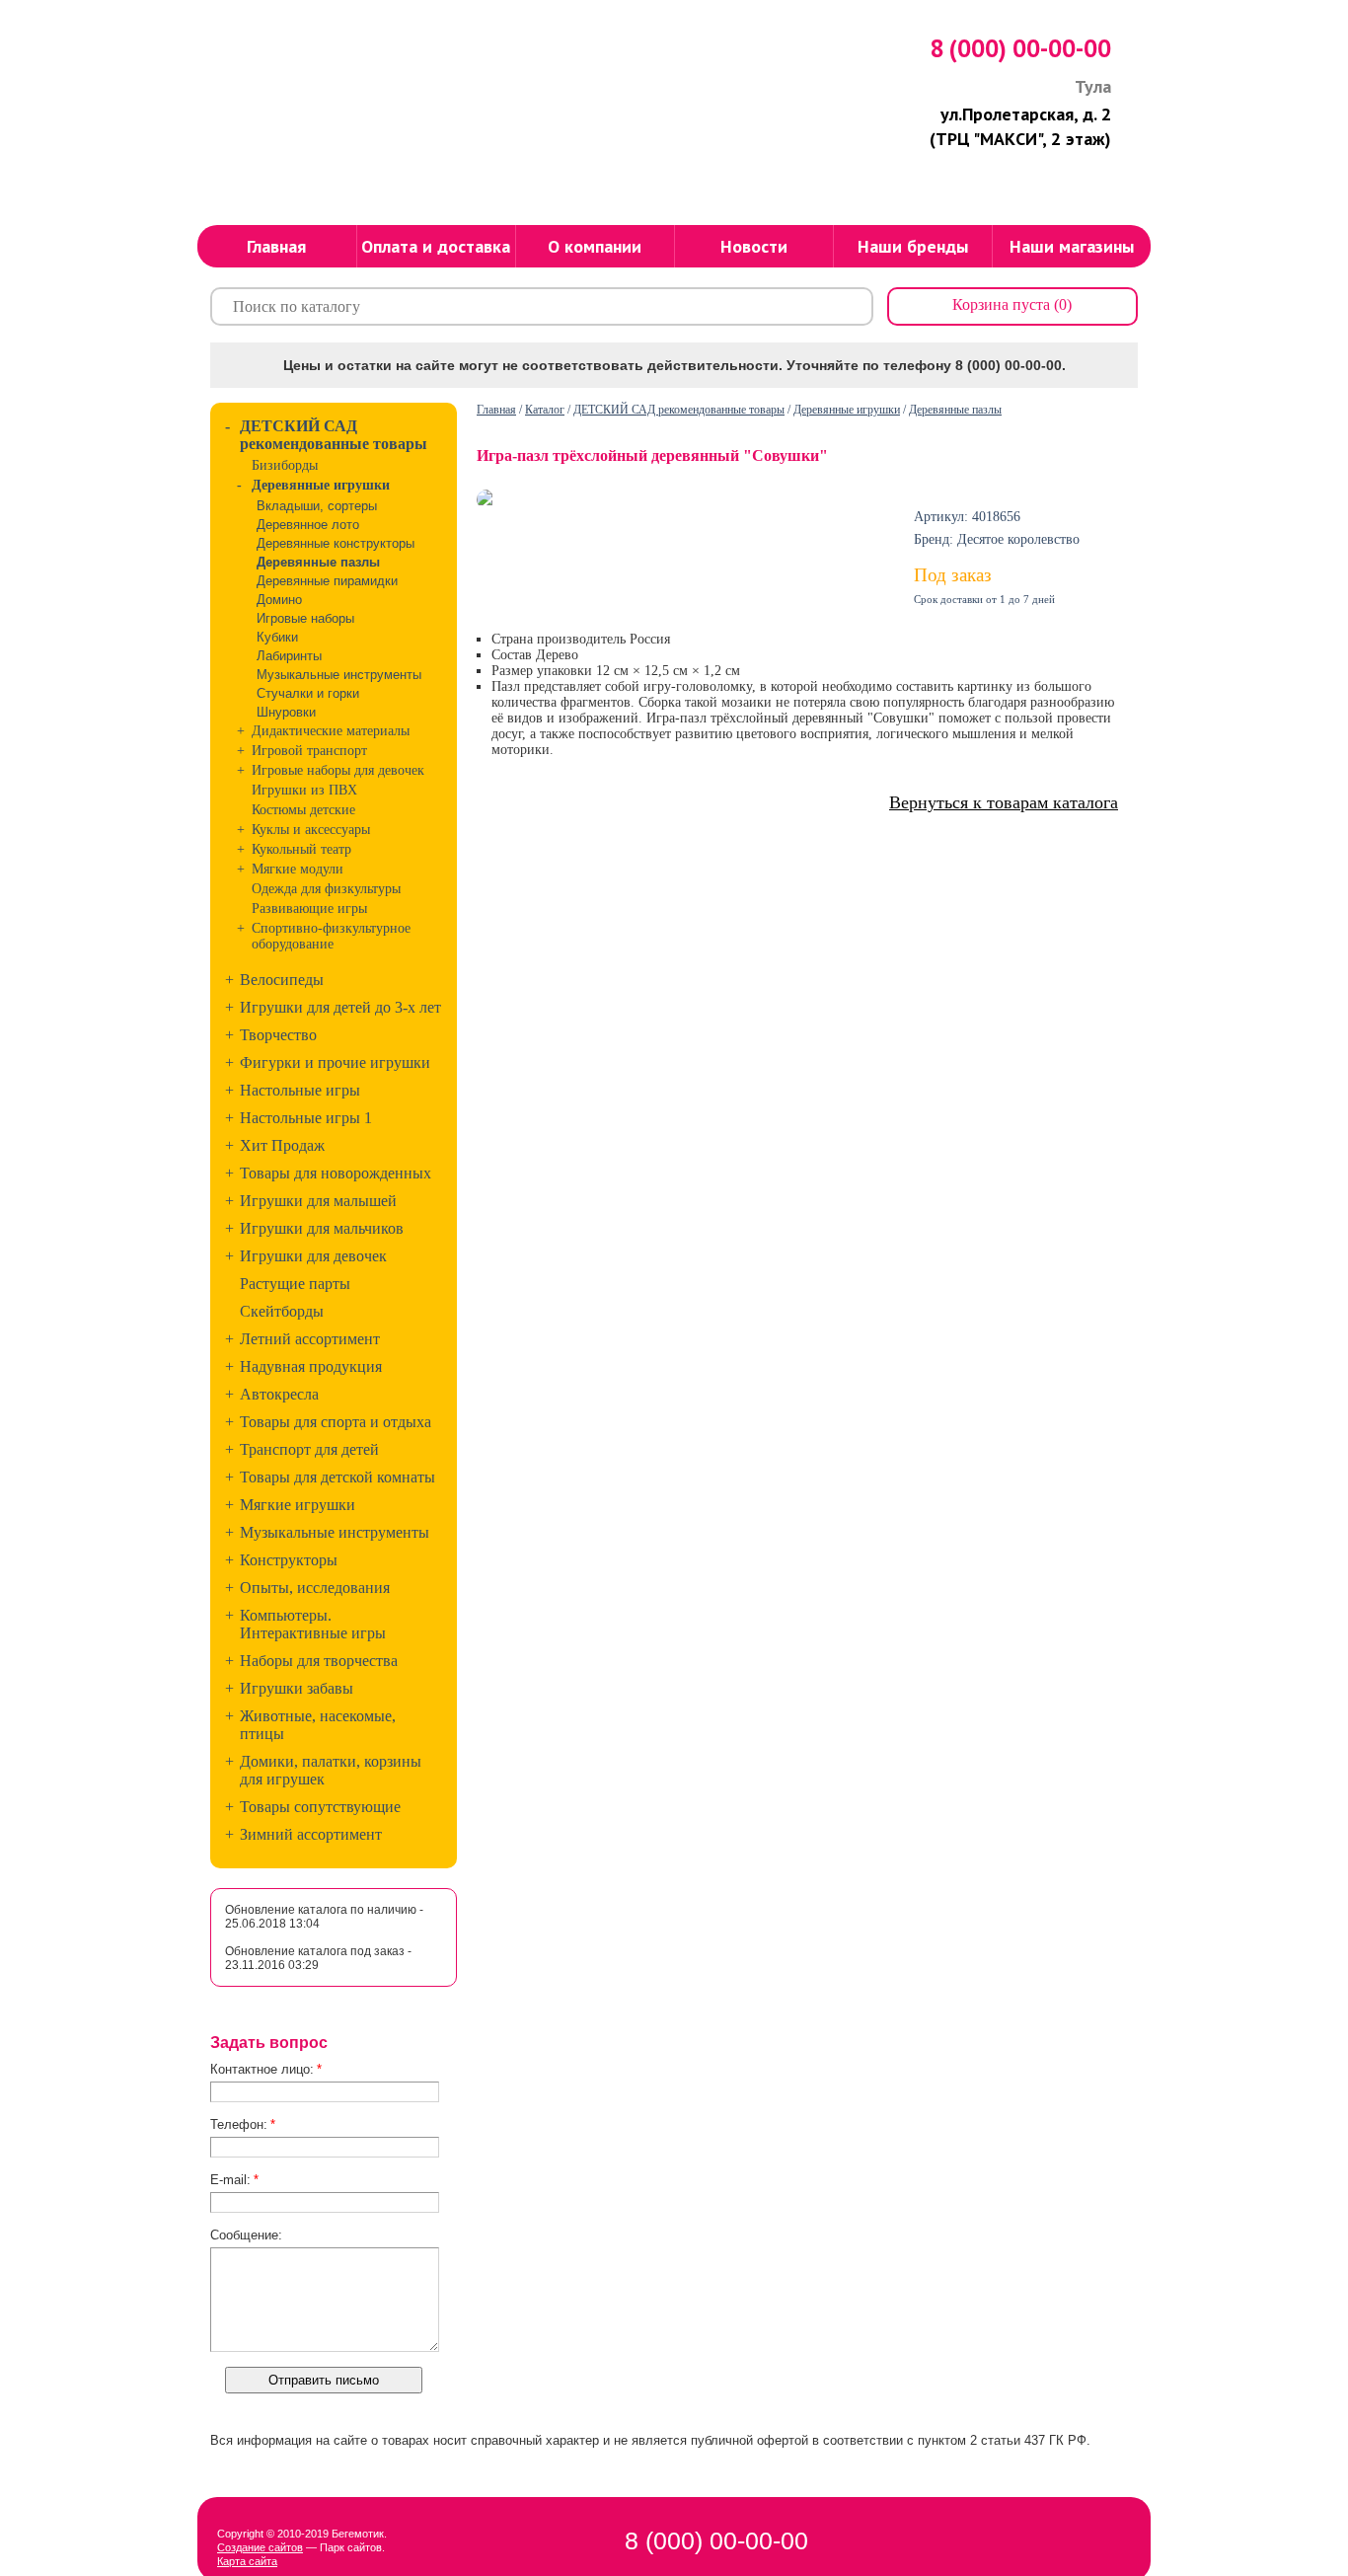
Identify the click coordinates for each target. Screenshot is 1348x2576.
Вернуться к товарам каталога (1004, 802)
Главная (496, 410)
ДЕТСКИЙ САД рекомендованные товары (679, 410)
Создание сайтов (260, 2547)
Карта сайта (247, 2561)
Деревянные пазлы (955, 410)
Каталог (545, 410)
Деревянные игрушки (847, 410)
